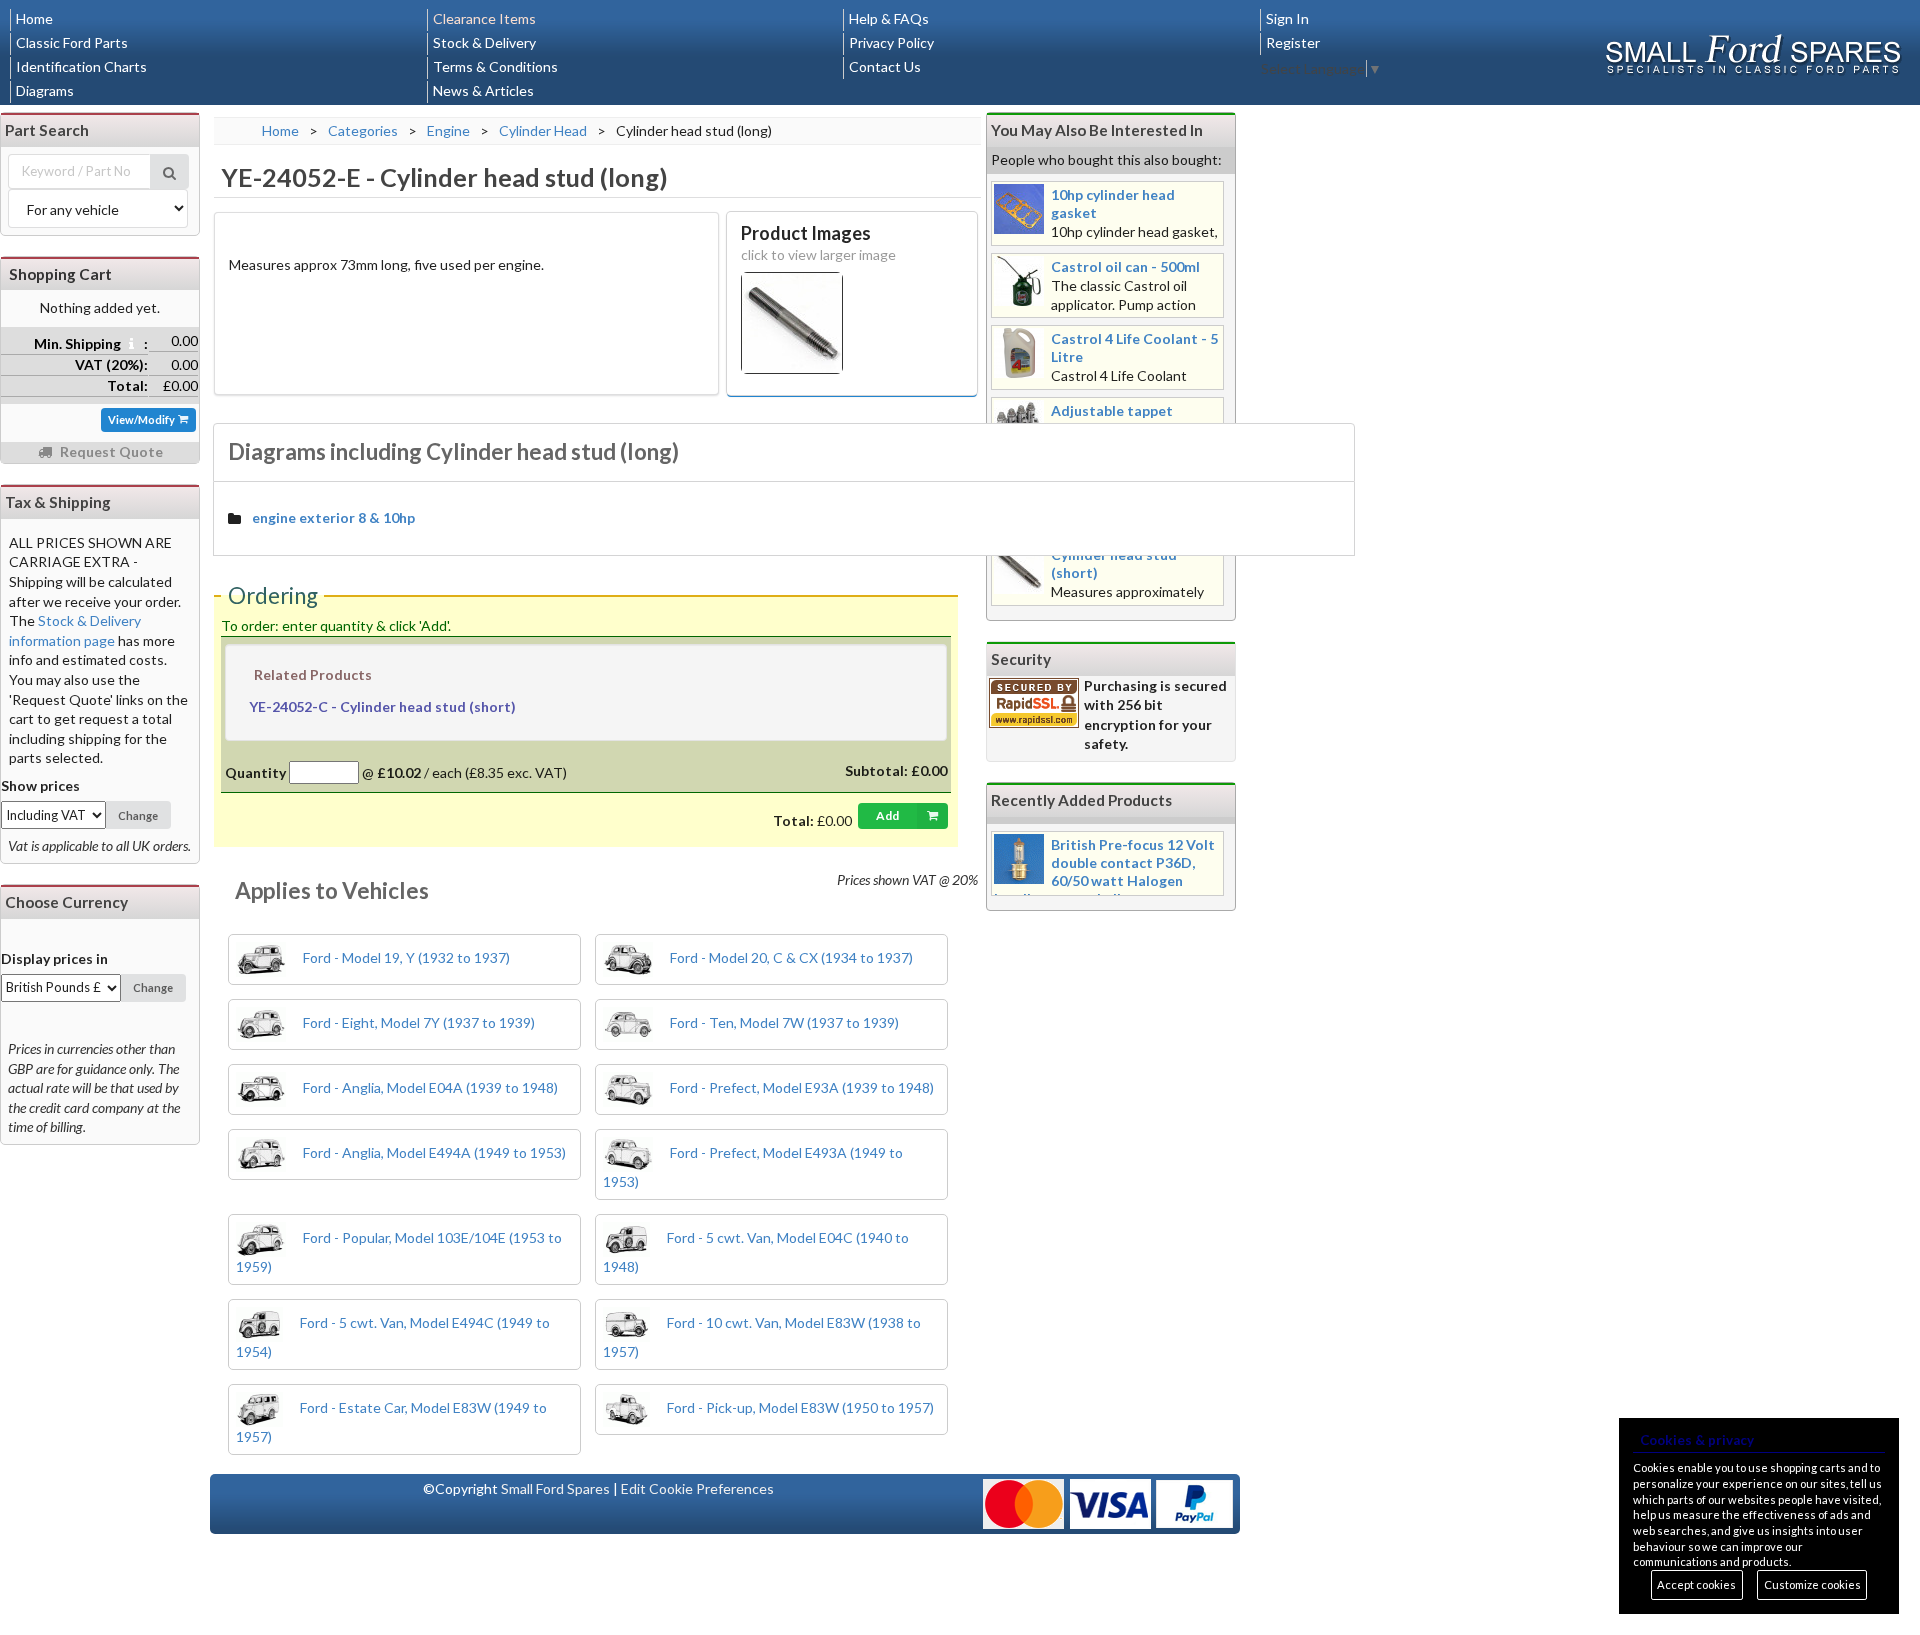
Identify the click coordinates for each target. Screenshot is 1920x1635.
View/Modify (142, 419)
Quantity (255, 772)
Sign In (1287, 18)
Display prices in (54, 958)
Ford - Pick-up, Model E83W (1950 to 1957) (799, 1407)
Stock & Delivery (484, 42)
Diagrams (45, 90)
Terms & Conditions (495, 66)
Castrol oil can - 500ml (1125, 266)
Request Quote (110, 451)
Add (887, 815)
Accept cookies (1696, 1584)
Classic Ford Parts (72, 42)
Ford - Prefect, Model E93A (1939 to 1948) (800, 1087)
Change (138, 815)
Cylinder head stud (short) (1114, 563)
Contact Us (885, 66)
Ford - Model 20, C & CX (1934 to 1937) (790, 957)
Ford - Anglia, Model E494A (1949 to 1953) (433, 1152)
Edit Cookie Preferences (697, 1488)
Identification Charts (81, 66)
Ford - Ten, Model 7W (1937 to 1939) (783, 1022)
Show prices (40, 785)
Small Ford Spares (555, 1488)
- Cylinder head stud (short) (382, 706)
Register (1293, 42)
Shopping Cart (60, 274)
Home (34, 18)
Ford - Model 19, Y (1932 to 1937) (405, 957)
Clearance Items (484, 18)
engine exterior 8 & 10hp (333, 517)
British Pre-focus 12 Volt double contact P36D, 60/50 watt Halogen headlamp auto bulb (1104, 871)
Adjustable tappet (1112, 410)
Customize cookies (1812, 1584)
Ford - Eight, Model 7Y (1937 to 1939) (417, 1022)
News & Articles (483, 90)
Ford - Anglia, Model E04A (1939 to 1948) (429, 1087)
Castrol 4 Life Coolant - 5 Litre (1134, 347)
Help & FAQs (889, 18)
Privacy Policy (891, 42)
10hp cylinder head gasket (1113, 203)
